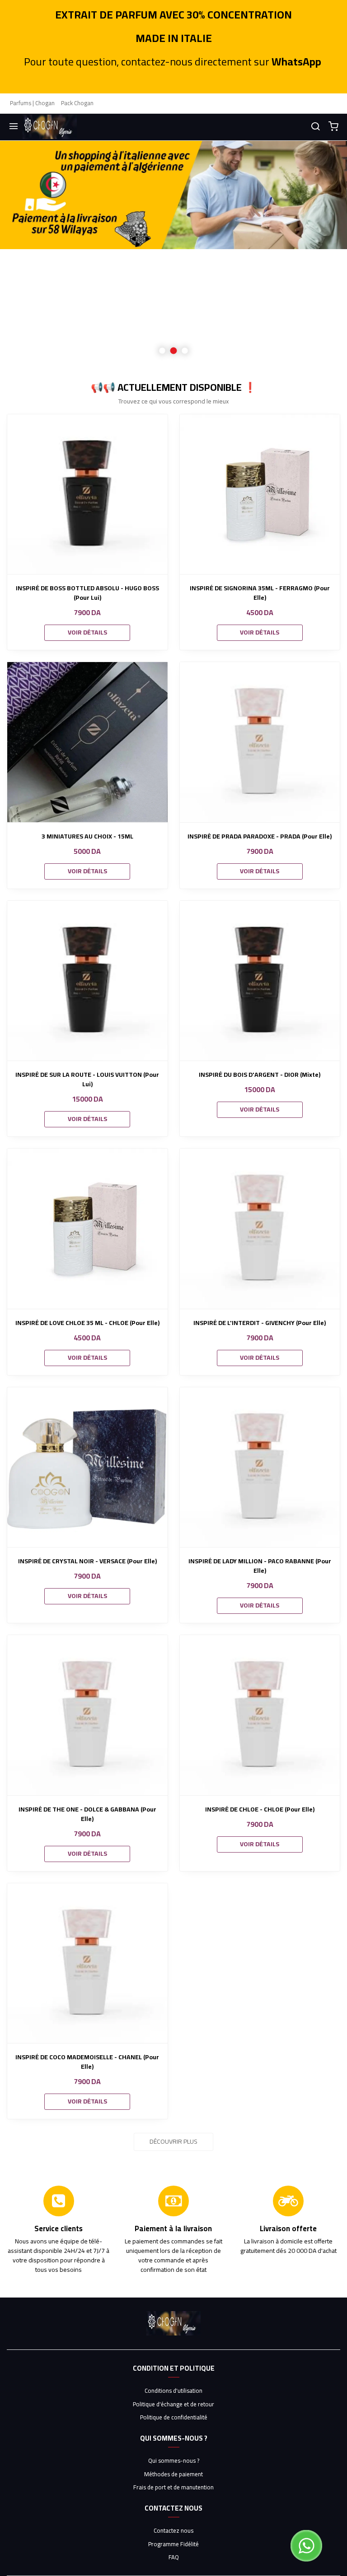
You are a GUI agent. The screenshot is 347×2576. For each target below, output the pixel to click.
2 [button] (174, 350)
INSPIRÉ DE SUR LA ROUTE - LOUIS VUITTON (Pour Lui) (87, 1080)
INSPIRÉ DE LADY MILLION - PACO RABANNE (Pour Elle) (260, 1566)
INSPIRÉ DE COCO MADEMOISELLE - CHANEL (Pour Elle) (87, 2062)
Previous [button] (29, 254)
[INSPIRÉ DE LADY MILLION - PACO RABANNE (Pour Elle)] (260, 1467)
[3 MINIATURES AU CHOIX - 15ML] (87, 742)
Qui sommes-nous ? (174, 2461)
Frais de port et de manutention (173, 2488)
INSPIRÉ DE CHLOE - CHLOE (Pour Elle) (260, 1809)
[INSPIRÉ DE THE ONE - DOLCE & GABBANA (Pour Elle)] (87, 1715)
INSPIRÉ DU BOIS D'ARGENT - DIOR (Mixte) (260, 1075)
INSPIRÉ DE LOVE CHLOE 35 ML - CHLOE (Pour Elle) (87, 1323)
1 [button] (162, 350)
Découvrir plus (173, 2141)
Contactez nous (173, 2531)
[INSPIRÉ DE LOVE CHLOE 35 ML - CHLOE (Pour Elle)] (87, 1229)
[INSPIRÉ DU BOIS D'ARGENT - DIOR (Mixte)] (260, 981)
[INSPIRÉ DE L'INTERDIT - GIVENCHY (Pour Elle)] (260, 1229)
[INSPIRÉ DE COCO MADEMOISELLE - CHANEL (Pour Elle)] (87, 1963)
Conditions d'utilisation (173, 2391)
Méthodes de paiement (173, 2474)
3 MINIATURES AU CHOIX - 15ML (87, 836)
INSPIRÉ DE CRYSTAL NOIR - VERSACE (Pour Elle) (87, 1561)
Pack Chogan (77, 103)
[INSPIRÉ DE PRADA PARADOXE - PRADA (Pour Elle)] (260, 742)
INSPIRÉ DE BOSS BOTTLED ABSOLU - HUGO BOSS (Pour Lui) (87, 593)
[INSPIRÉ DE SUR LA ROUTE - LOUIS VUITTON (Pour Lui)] (87, 981)
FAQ (174, 2557)
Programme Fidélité (173, 2544)
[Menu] (14, 127)
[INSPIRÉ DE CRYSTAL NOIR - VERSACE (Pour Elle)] (87, 1467)
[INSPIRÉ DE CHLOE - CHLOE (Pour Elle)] (260, 1715)
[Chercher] (315, 127)
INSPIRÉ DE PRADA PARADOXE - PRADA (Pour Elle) (260, 836)
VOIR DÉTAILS (87, 632)
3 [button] (185, 350)
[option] (173, 254)
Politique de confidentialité (174, 2418)
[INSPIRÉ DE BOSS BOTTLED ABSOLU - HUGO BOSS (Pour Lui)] (87, 494)
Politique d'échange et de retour (173, 2405)
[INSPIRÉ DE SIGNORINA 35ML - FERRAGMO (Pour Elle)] (260, 494)
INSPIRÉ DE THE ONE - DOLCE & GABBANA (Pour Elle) (87, 1814)
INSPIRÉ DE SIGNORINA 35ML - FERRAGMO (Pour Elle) (260, 593)
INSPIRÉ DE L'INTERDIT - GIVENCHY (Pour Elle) (260, 1323)
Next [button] (318, 254)
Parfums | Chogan (32, 103)
